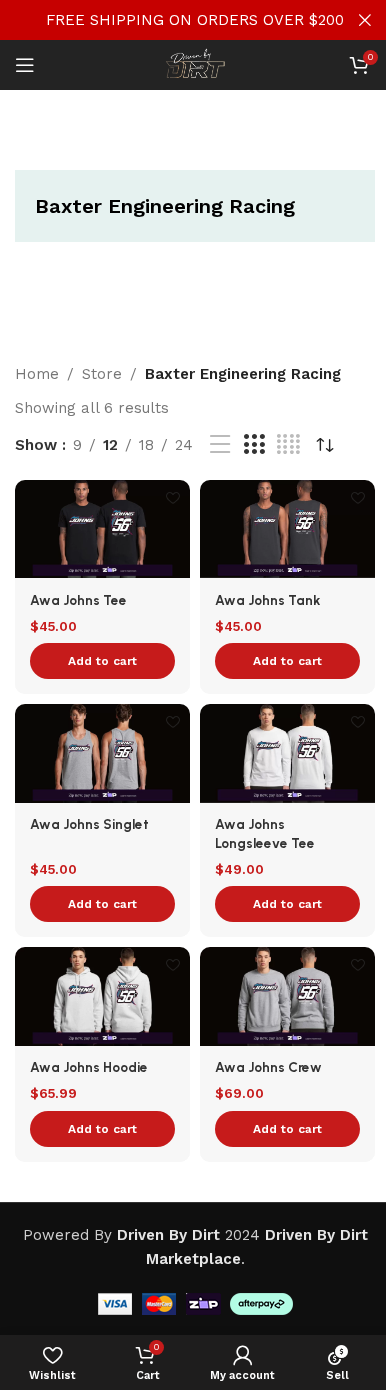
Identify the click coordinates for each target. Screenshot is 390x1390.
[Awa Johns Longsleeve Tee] (287, 753)
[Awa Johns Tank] (287, 529)
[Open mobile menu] (25, 65)
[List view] (220, 445)
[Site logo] (195, 64)
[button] (102, 661)
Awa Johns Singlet (89, 824)
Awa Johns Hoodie (89, 1067)
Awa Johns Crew (268, 1067)
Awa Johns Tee (78, 600)
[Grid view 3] (254, 445)
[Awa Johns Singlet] (102, 753)
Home (37, 374)
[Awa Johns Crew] (287, 996)
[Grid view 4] (288, 445)
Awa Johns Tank (267, 600)
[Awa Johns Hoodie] (102, 996)
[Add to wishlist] (172, 497)
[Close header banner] (365, 20)
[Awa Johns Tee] (102, 529)
